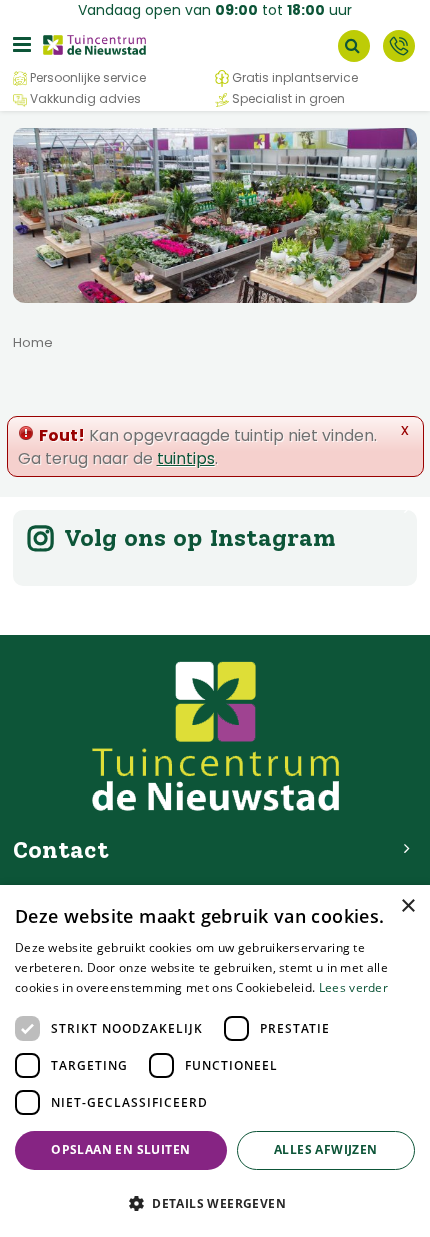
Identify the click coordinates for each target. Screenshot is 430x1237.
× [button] (407, 906)
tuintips (186, 458)
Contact (399, 46)
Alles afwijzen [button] (326, 1149)
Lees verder (353, 987)
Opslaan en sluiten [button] (120, 1149)
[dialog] (215, 1061)
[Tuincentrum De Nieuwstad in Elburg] (95, 43)
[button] (215, 1202)
